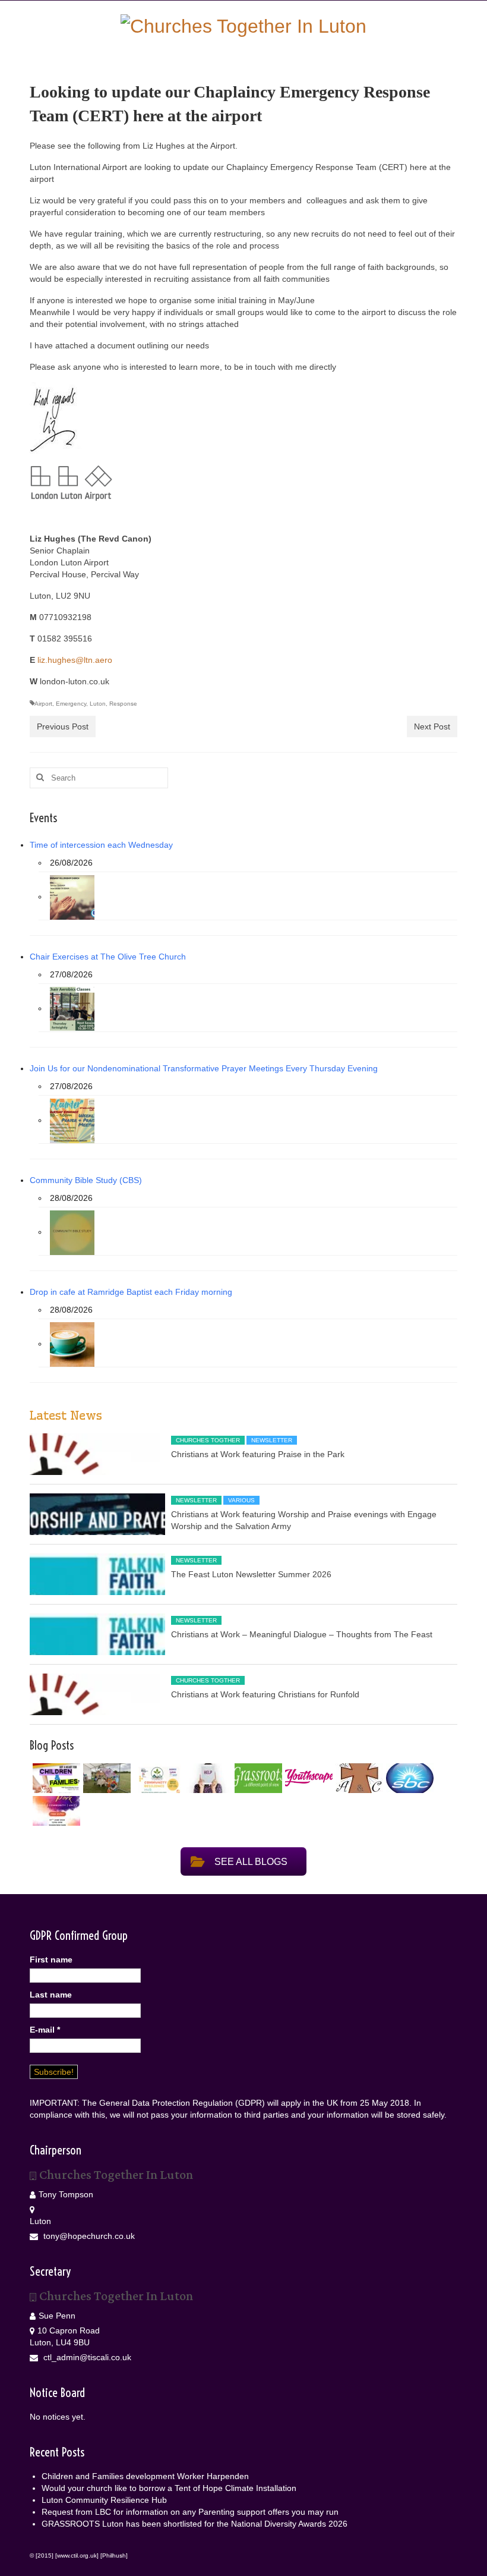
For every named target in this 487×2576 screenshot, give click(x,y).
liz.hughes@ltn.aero (75, 660)
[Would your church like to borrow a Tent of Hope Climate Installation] (105, 1778)
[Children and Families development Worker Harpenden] (55, 1778)
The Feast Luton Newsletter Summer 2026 (251, 1574)
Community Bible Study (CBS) (86, 1180)
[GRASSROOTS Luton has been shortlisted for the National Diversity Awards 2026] (257, 1778)
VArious (241, 1500)
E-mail (45, 2030)
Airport (43, 704)
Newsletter (272, 1440)
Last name (51, 1995)
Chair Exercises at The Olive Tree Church (108, 957)
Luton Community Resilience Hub (104, 2500)
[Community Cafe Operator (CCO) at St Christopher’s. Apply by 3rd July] (358, 1778)
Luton (98, 704)
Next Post (432, 726)
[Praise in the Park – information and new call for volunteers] (55, 1811)
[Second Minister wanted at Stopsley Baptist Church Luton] (408, 1778)
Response (123, 704)
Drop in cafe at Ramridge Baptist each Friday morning (131, 1292)
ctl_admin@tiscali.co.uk (86, 2357)
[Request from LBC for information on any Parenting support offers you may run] (206, 1778)
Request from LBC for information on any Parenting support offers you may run (190, 2512)
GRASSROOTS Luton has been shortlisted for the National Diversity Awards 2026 (196, 2524)
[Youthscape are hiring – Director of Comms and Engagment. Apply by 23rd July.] (307, 1778)
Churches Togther (208, 1440)
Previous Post (63, 726)
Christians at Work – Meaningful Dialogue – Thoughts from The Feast (302, 1634)
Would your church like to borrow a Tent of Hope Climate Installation (169, 2488)
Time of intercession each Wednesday (101, 845)
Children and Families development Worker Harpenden (145, 2476)
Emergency (71, 704)
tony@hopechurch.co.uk (88, 2236)
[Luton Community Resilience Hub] (156, 1778)
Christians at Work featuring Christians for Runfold (265, 1694)
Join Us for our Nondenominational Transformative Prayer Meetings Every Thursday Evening (204, 1068)
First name (51, 1959)
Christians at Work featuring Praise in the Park (258, 1454)
